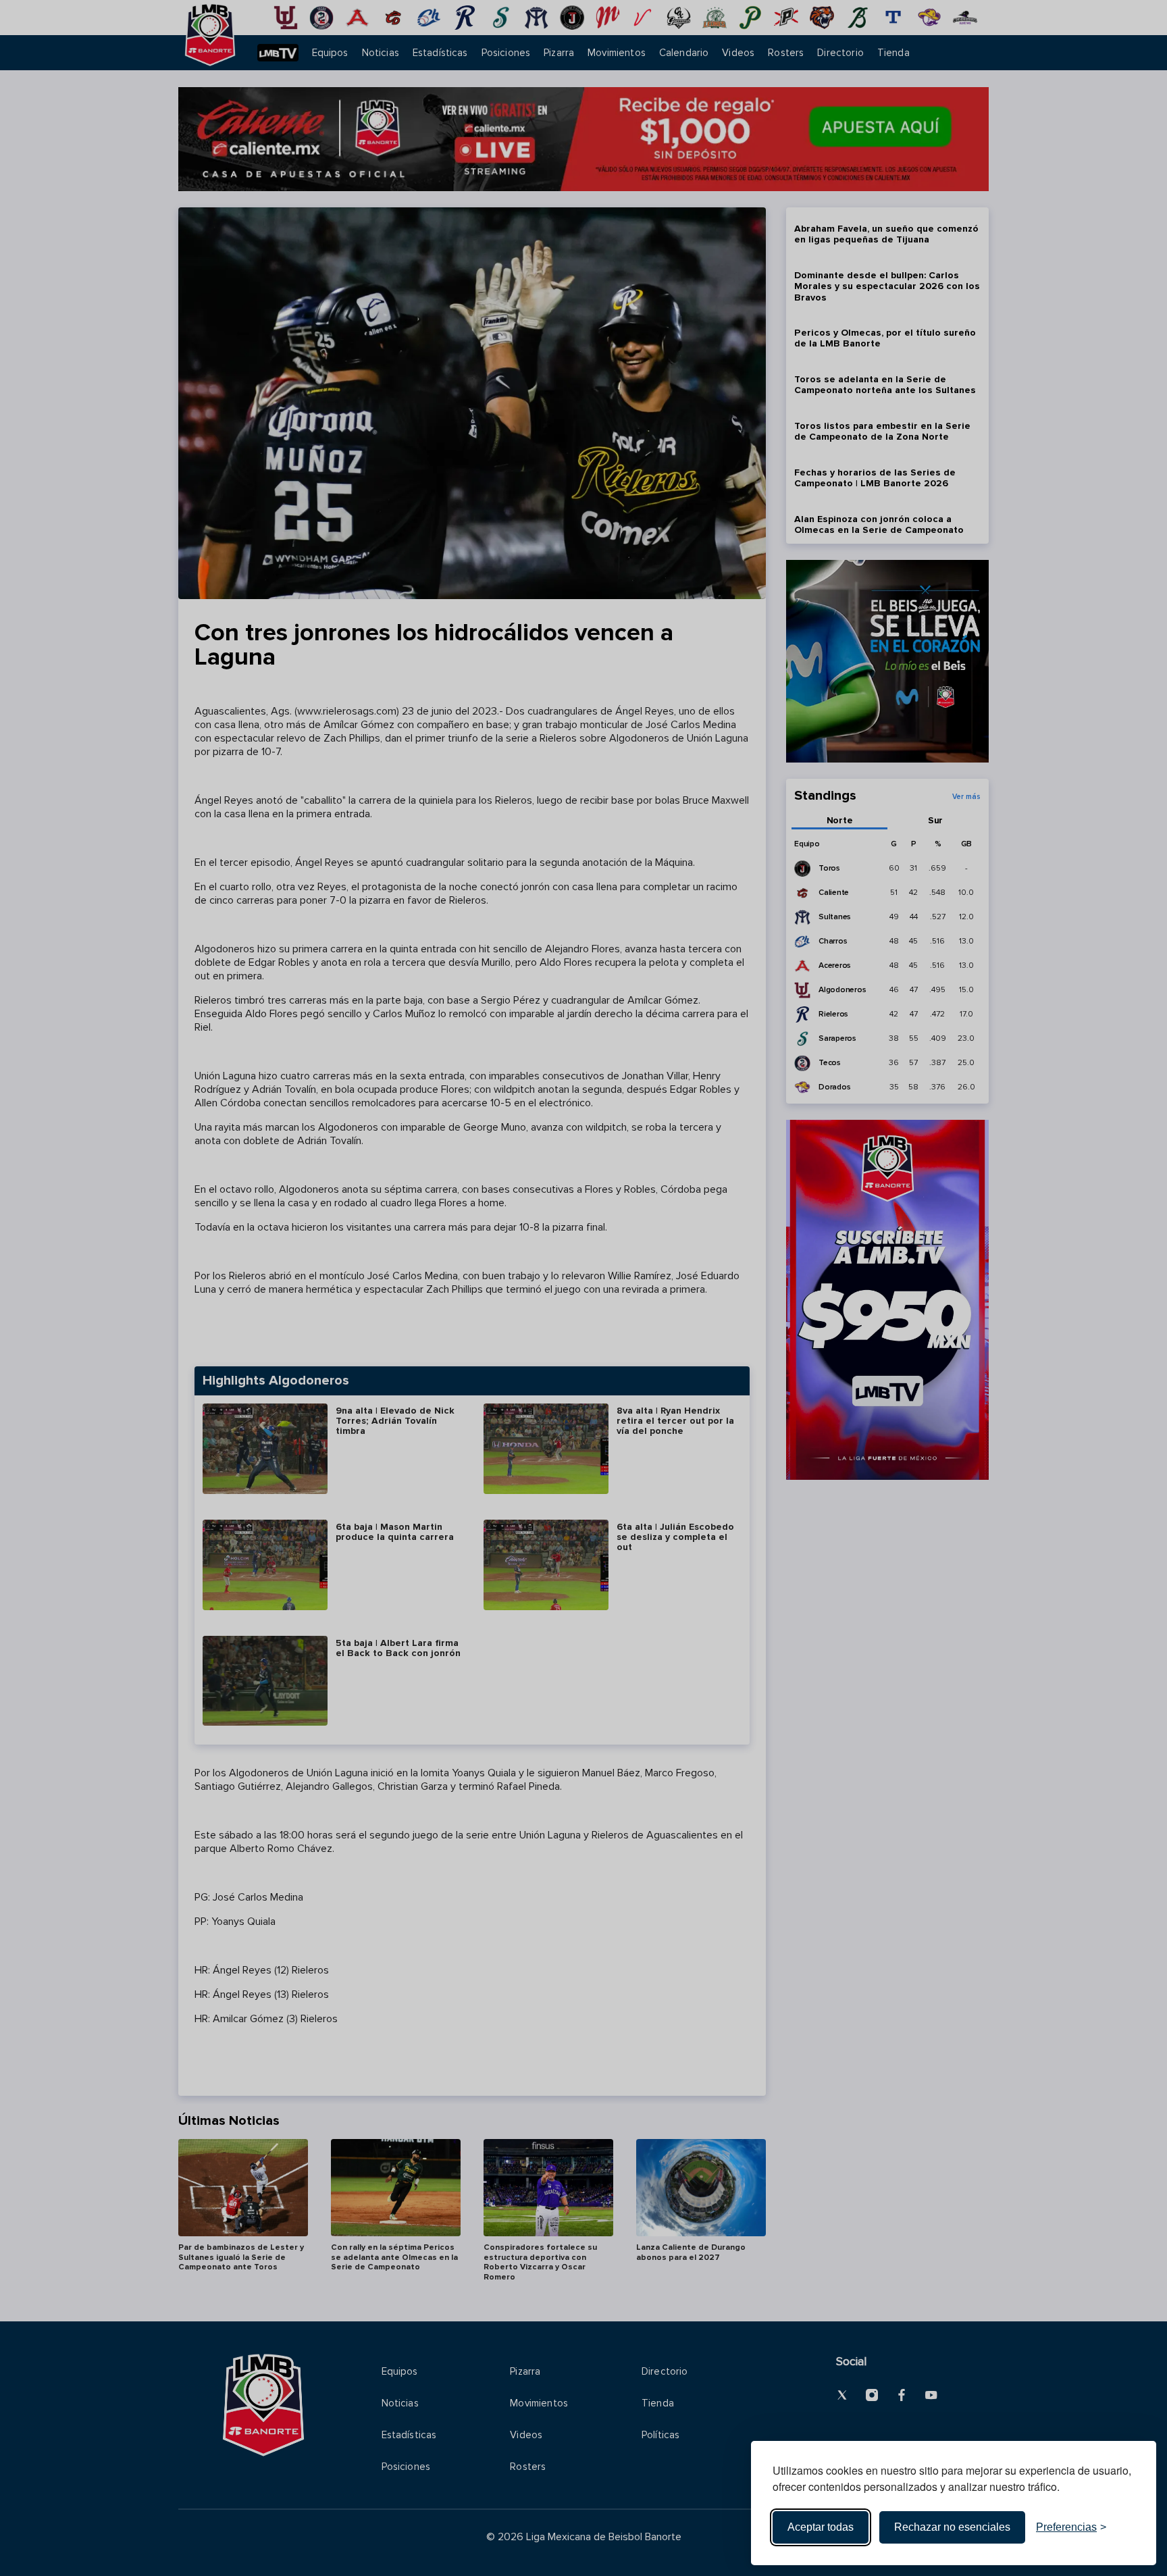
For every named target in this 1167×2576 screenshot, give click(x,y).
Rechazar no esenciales (952, 2527)
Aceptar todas (821, 2527)
